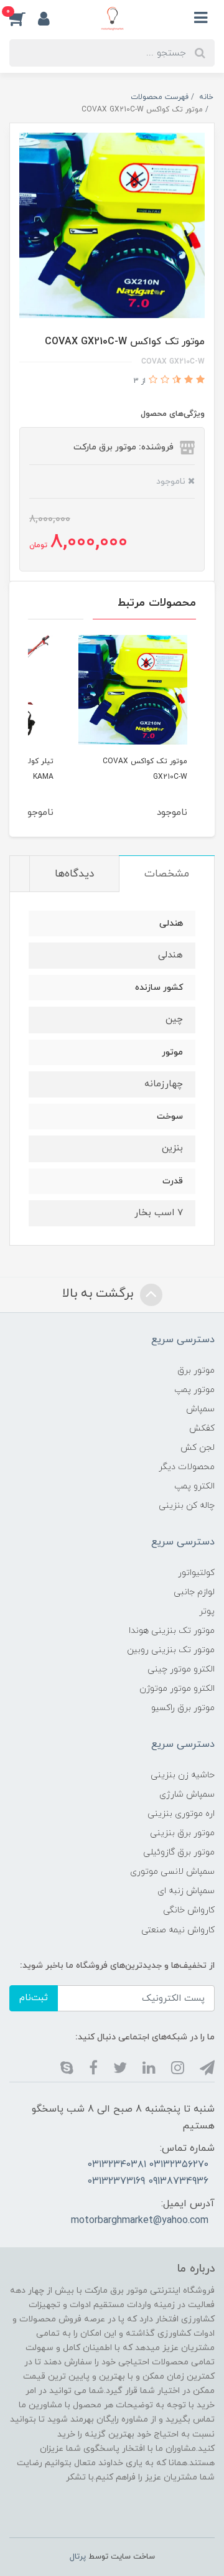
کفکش (202, 1428)
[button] (24, 18)
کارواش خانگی (189, 1910)
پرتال (78, 2557)
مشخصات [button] (167, 874)
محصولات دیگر (187, 1467)
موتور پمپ (194, 1390)
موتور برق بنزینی (182, 1833)
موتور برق (196, 1370)
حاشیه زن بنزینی (183, 1775)
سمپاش (200, 1409)
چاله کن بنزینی (187, 1506)
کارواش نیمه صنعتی (178, 1930)
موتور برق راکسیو (183, 1708)
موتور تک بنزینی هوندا (172, 1631)
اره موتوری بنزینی (181, 1814)
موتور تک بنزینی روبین (171, 1650)
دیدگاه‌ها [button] (74, 874)
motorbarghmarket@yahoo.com (140, 2221)
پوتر (207, 1611)
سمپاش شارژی (187, 1794)
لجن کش (198, 1448)
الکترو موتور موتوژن (177, 1689)
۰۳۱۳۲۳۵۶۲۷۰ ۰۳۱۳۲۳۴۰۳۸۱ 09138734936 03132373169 (148, 2173)
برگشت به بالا (100, 1294)
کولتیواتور (196, 1573)
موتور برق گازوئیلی (179, 1852)
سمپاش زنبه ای (186, 1891)
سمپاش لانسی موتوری (172, 1872)
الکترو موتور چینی (181, 1669)
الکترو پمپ (194, 1486)
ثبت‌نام (34, 1998)
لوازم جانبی (194, 1592)
